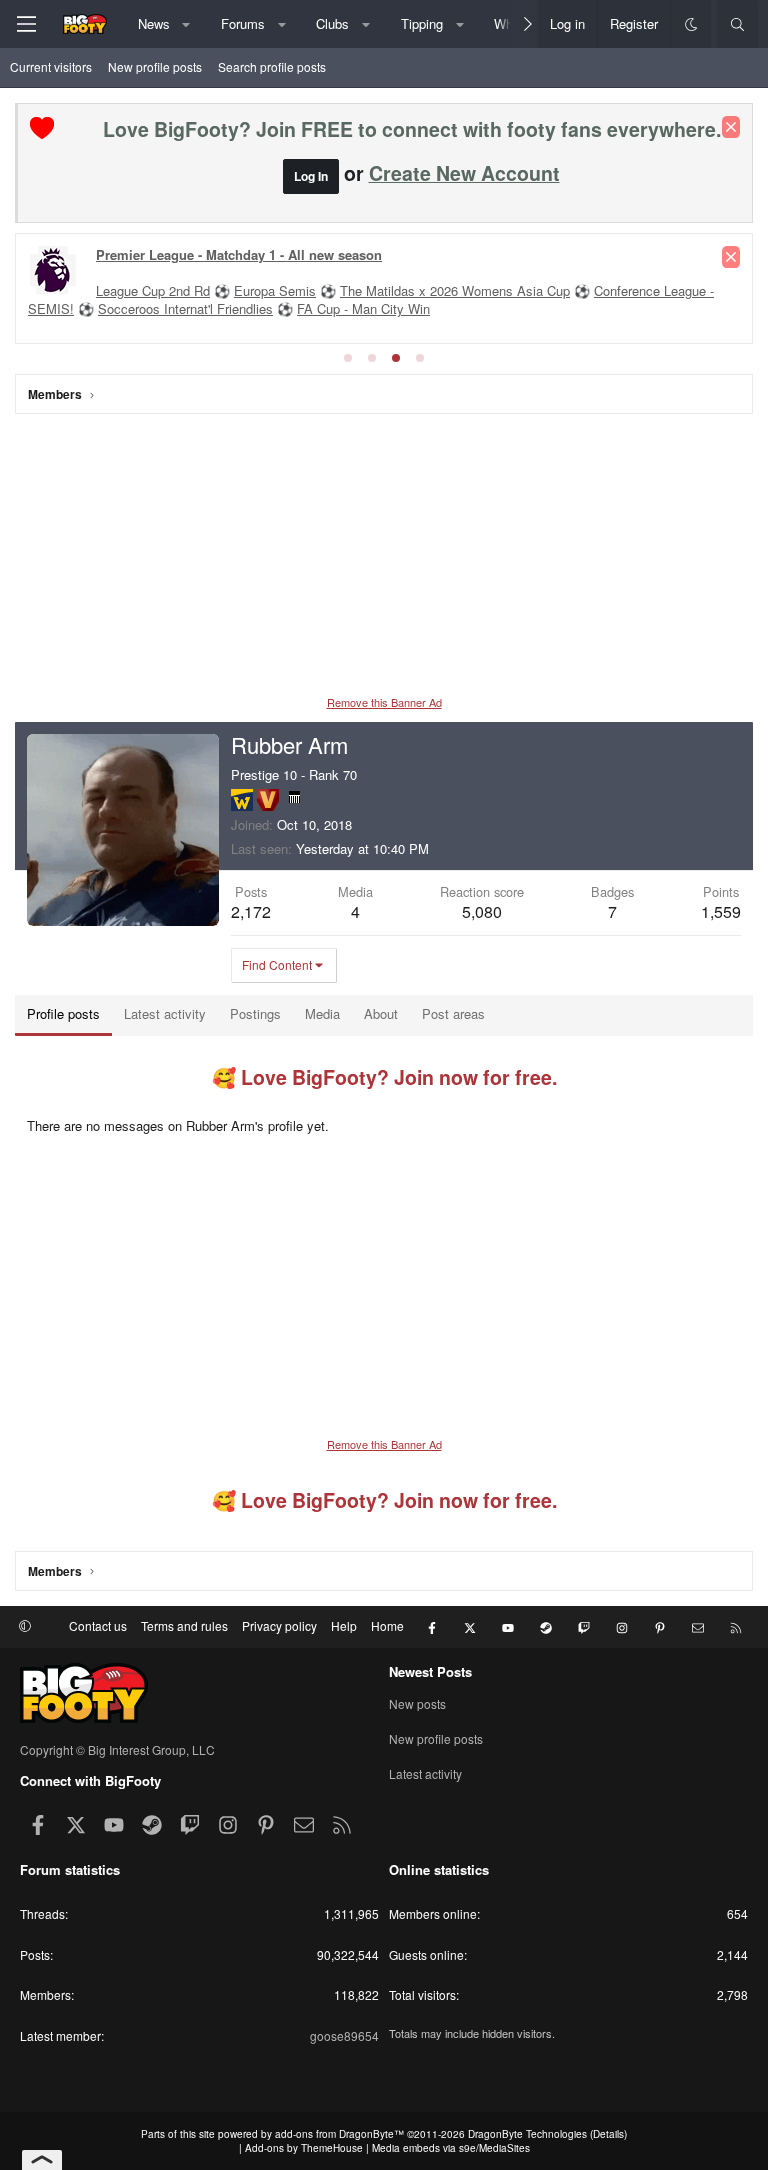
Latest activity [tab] (165, 1013)
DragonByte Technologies (527, 2134)
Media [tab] (322, 1013)
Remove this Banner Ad (384, 702)
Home (387, 1625)
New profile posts (155, 66)
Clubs (332, 23)
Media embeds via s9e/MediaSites (451, 2148)
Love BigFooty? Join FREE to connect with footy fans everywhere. (412, 129)
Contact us (98, 1625)
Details (608, 2134)
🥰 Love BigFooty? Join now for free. (384, 1077)
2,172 (251, 911)
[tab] (348, 358)
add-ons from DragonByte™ (339, 2134)
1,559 (721, 911)
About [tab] (381, 1013)
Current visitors (51, 66)
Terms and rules (184, 1625)
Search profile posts (272, 66)
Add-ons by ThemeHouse (304, 2148)
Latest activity (425, 1773)
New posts (417, 1704)
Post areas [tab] (453, 1013)
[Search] (737, 24)
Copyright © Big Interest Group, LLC (117, 1749)
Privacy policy (279, 1625)
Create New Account (464, 173)
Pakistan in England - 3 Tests (181, 291)
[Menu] (26, 24)
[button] (186, 24)
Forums (243, 23)
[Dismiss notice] (731, 127)
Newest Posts (430, 1671)
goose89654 (344, 2035)
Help (344, 1625)
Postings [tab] (255, 1013)
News (154, 23)
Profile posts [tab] (63, 1013)
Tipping (422, 23)
